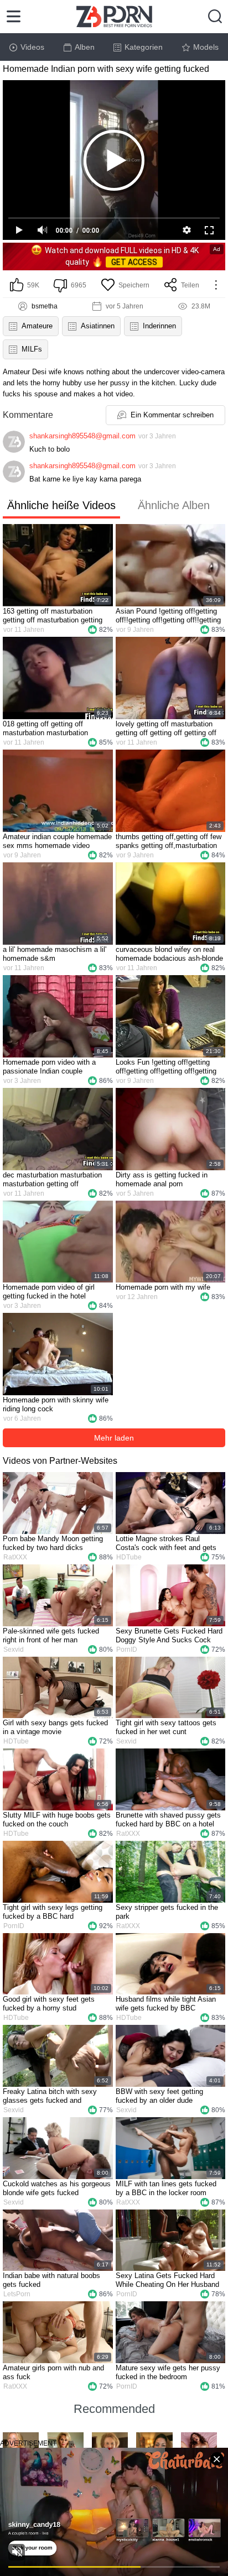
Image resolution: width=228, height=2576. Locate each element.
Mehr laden (114, 1438)
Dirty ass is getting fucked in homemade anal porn (162, 1179)
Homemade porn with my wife (163, 1287)
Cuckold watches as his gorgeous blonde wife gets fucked (57, 2188)
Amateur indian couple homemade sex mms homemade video (57, 841)
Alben (85, 47)
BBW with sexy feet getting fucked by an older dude (159, 2096)
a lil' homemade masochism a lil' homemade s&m (55, 954)
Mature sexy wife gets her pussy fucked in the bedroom (168, 2372)
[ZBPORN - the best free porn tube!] (114, 17)
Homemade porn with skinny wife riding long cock (56, 1404)
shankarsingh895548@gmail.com (82, 436)
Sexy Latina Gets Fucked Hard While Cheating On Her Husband (167, 2280)
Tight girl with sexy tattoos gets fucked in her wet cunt (166, 1727)
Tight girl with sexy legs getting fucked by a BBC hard (53, 1912)
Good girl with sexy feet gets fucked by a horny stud (49, 2004)
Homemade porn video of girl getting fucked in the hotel (49, 1292)
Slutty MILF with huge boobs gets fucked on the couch (57, 1820)
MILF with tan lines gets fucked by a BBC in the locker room (166, 2188)
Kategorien (144, 47)
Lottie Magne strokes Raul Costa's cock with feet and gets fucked (166, 1543)
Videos (32, 47)
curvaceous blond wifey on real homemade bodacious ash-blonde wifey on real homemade (169, 954)
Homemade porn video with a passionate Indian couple (49, 1067)
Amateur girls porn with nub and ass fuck (53, 2372)
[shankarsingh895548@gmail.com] (14, 442)
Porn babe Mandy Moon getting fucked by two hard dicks (53, 1543)
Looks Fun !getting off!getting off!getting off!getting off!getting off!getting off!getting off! (166, 1067)
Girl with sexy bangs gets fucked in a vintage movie (55, 1727)
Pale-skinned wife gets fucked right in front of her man (51, 1635)
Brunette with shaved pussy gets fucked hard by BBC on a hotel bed (168, 1820)
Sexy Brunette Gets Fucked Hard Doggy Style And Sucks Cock (169, 1635)
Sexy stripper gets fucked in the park (167, 1912)
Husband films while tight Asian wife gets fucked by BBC (166, 2004)
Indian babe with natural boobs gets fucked (51, 2280)
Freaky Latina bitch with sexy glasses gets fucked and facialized (50, 2096)
